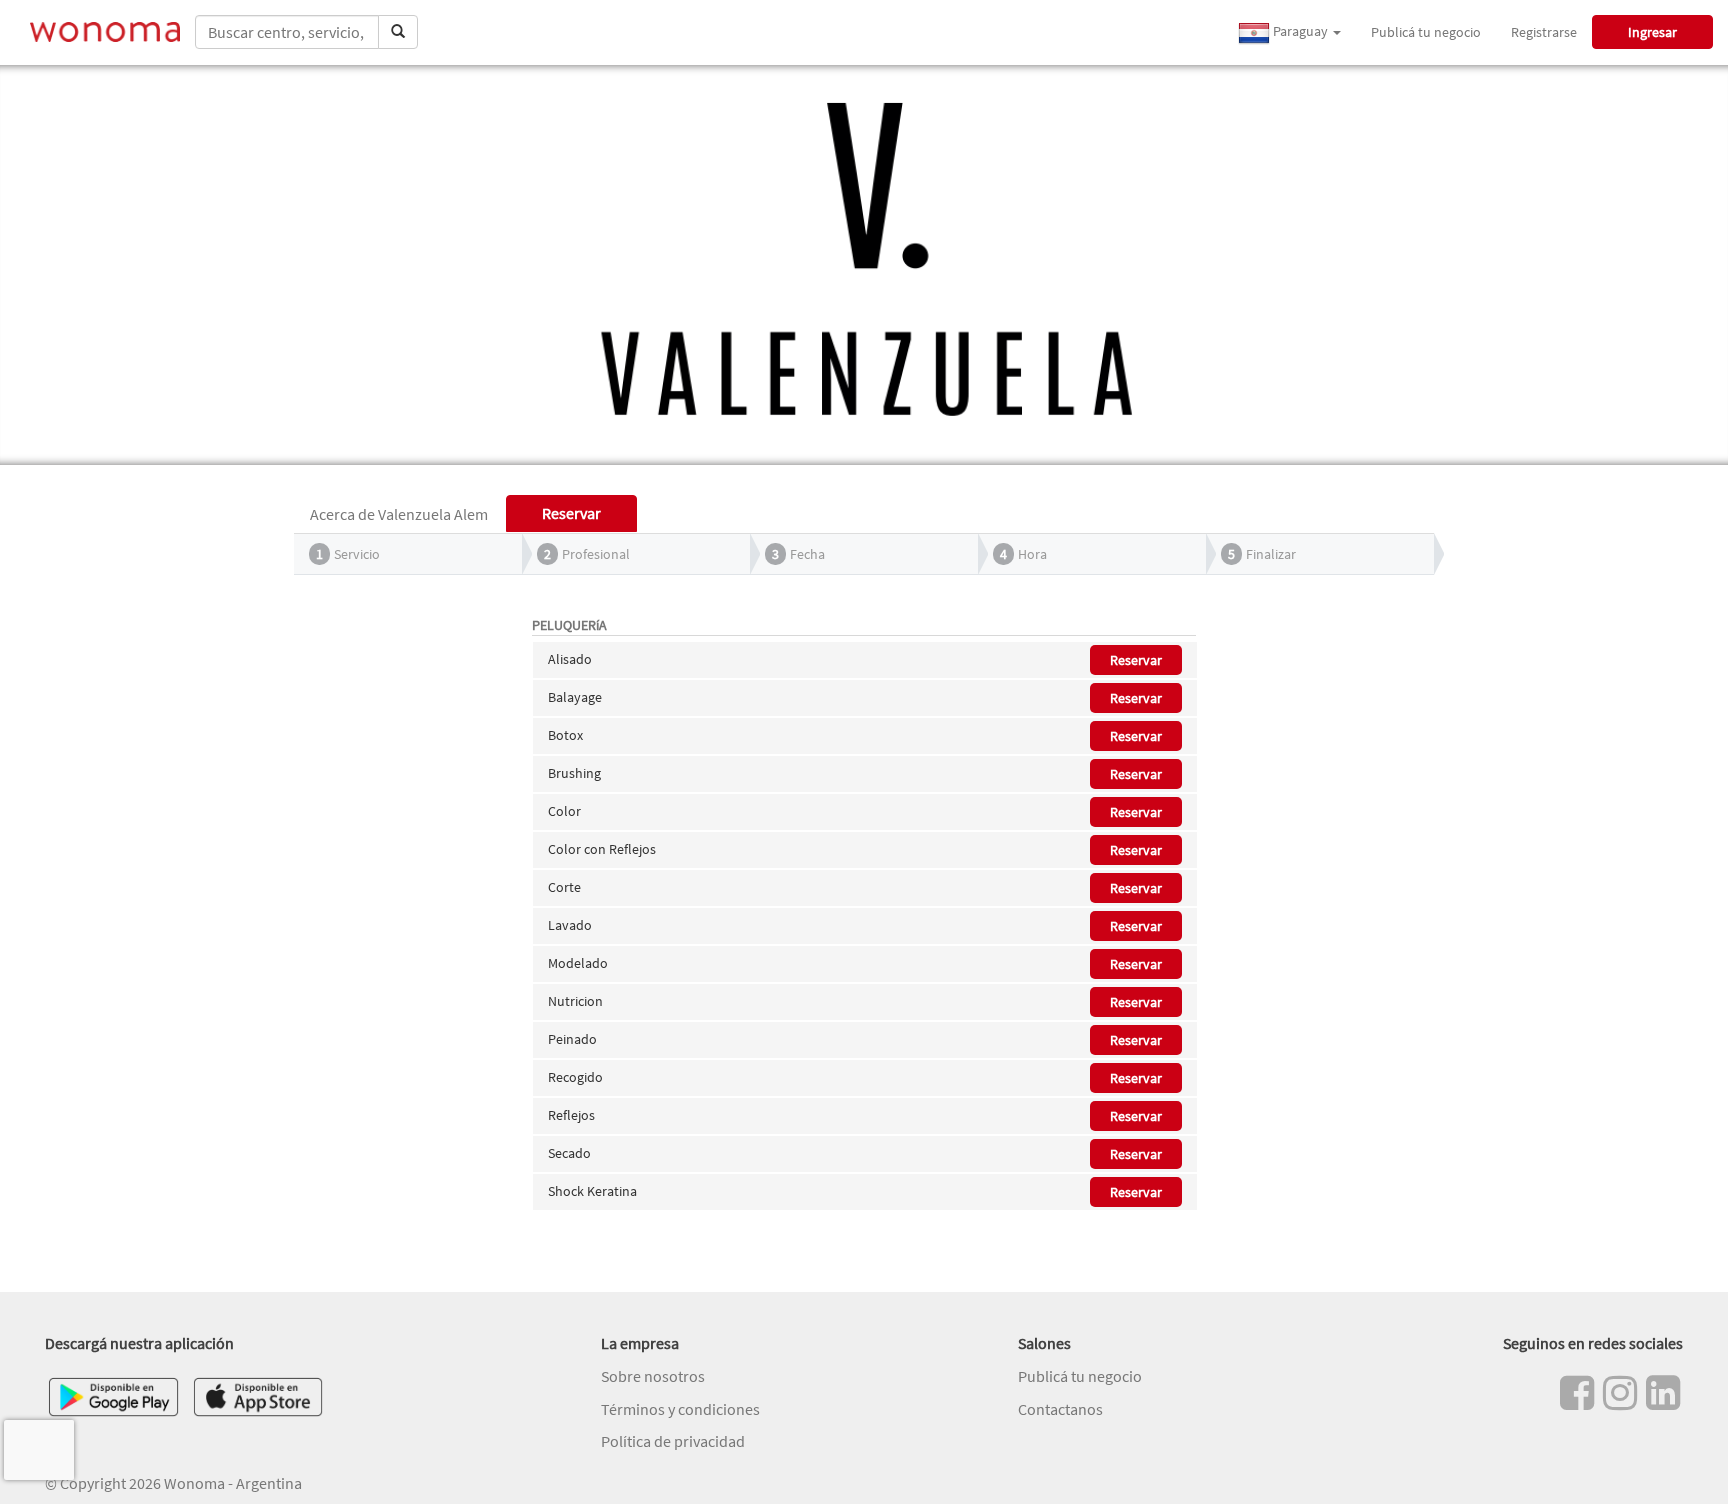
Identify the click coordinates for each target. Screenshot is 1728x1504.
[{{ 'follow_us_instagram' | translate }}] (1620, 1393)
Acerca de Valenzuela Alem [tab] (399, 514)
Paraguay (1300, 31)
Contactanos (1060, 1409)
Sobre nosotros (653, 1376)
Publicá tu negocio (1426, 32)
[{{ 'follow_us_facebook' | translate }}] (1577, 1393)
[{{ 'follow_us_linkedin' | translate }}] (1663, 1393)
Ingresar (1652, 32)
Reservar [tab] (571, 513)
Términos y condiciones (680, 1409)
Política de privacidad (673, 1441)
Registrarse (1544, 32)
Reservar (1136, 660)
